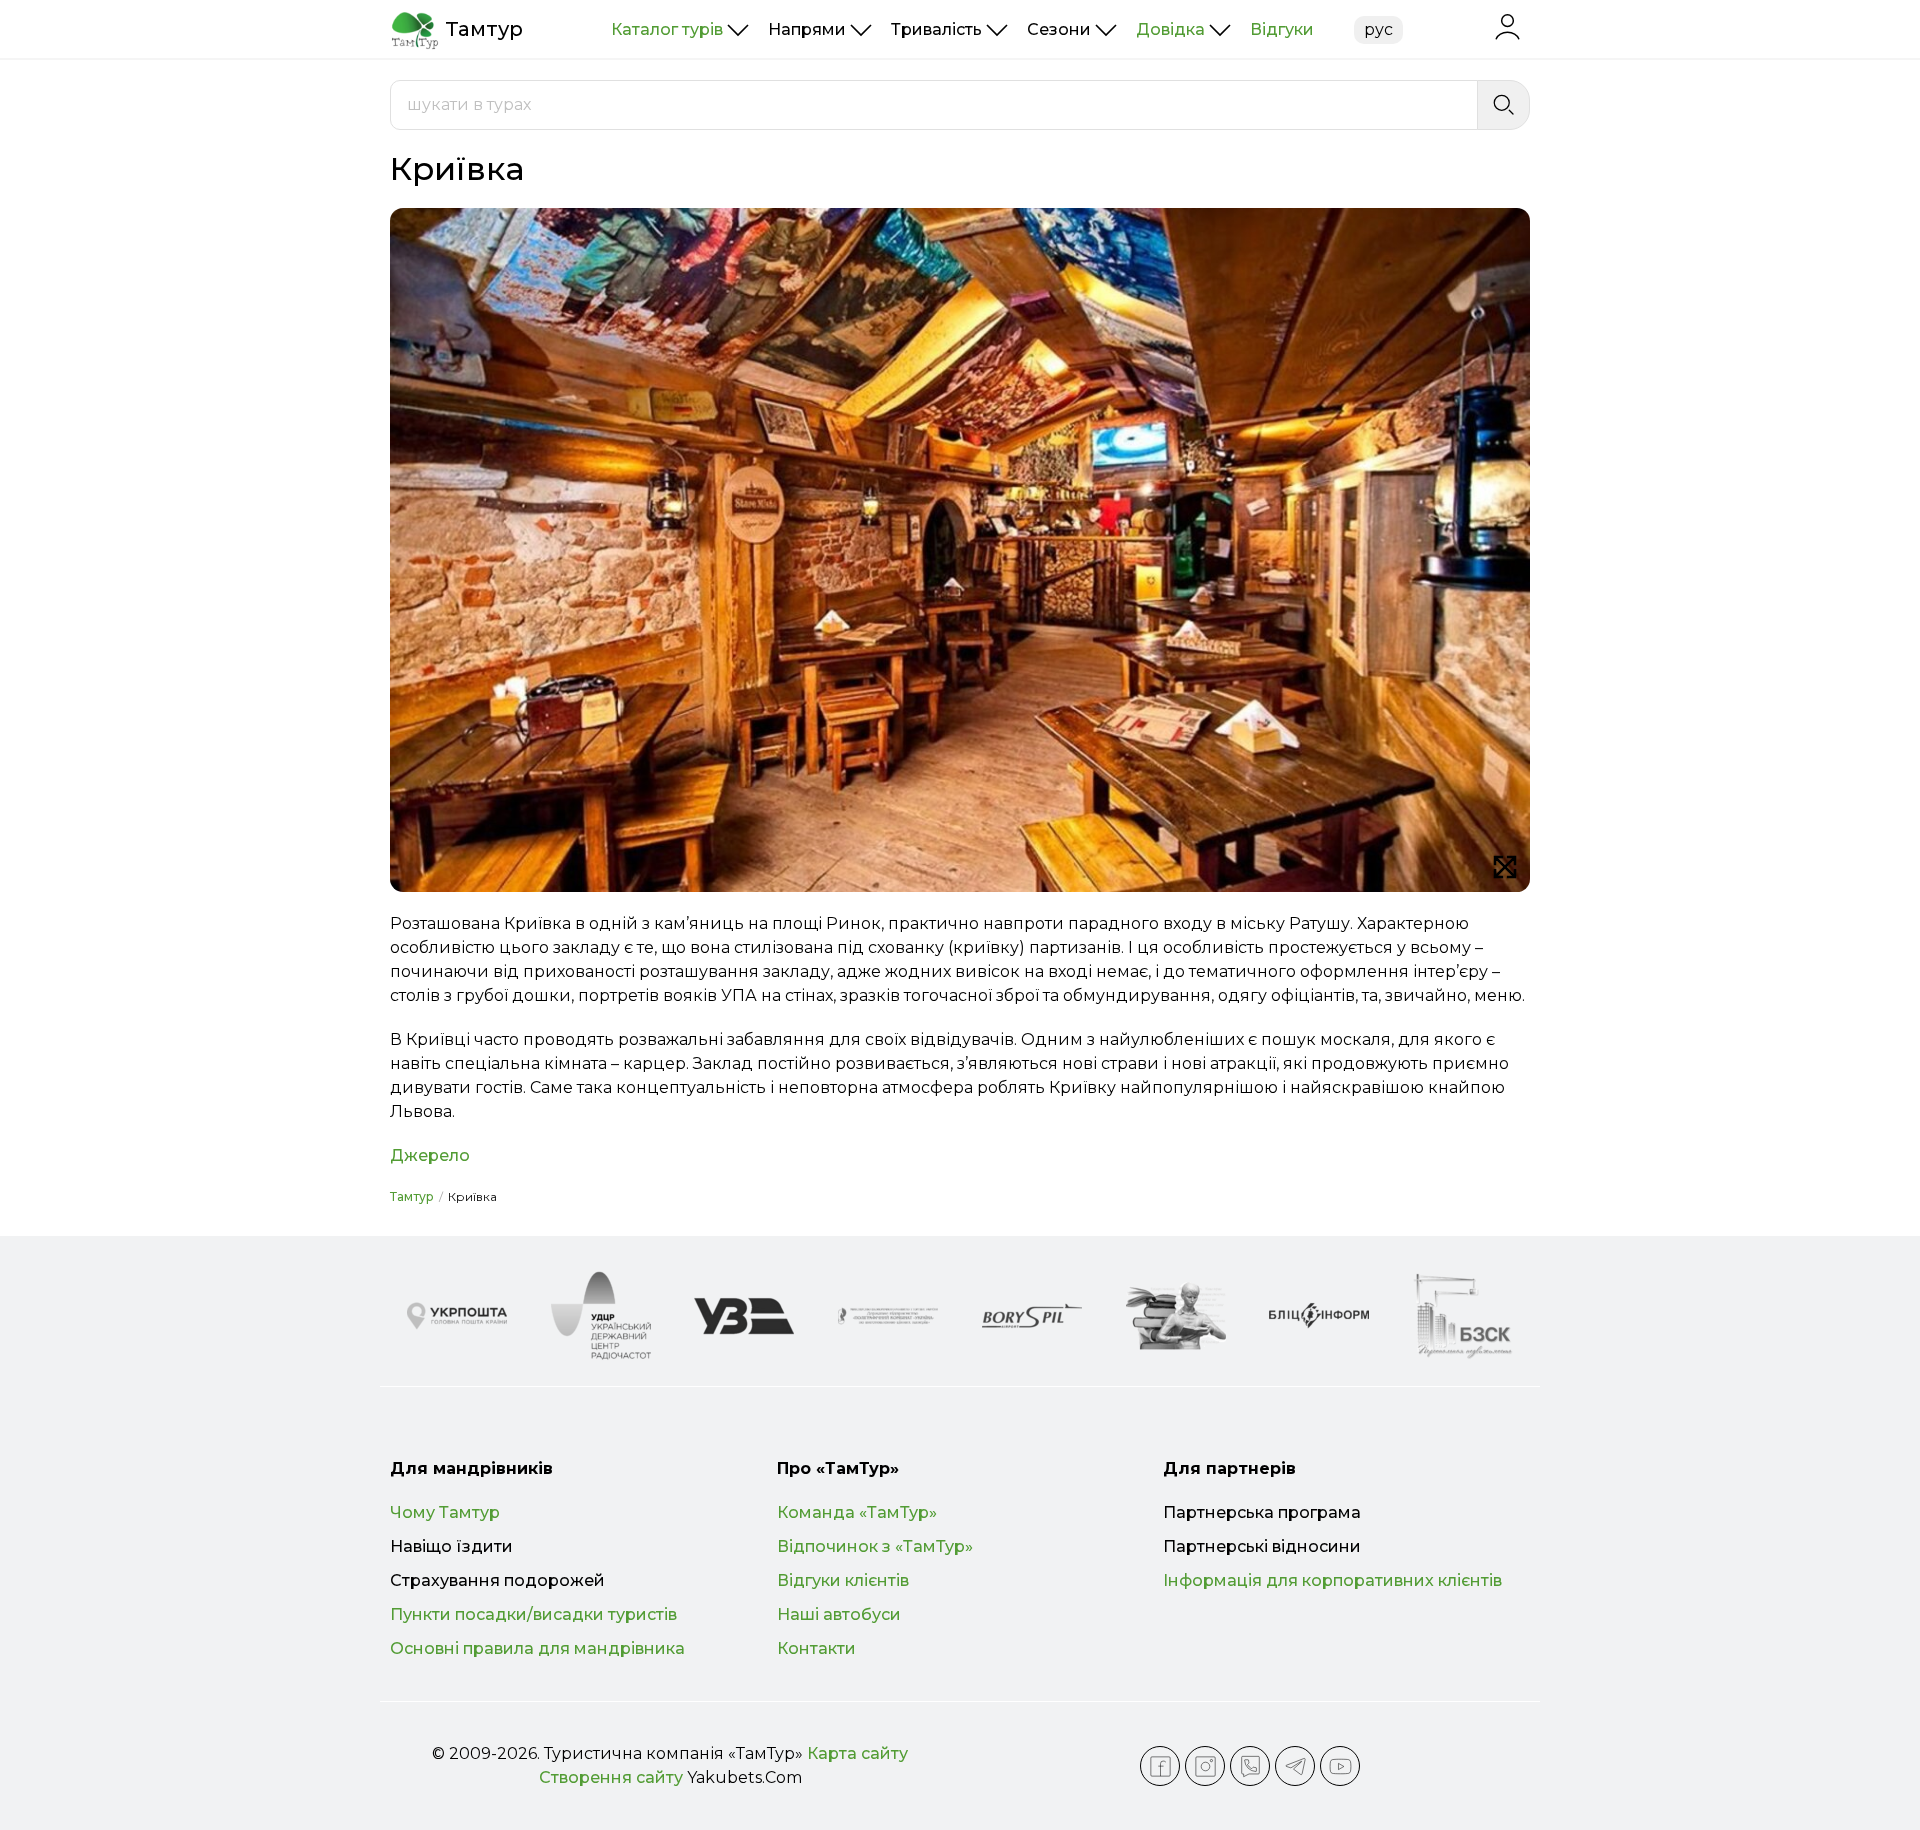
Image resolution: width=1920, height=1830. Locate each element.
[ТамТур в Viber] (1250, 1766)
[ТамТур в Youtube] (1340, 1766)
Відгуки (1282, 29)
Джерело (430, 1155)
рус (1378, 29)
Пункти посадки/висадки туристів (533, 1614)
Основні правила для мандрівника (537, 1648)
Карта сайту (857, 1753)
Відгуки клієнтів (843, 1580)
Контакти (816, 1648)
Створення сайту (611, 1777)
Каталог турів (667, 29)
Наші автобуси (839, 1614)
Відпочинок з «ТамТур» (875, 1546)
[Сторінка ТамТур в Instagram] (1205, 1766)
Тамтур (412, 1196)
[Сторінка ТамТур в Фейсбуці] (1160, 1766)
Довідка (1170, 29)
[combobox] (934, 105)
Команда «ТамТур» (857, 1512)
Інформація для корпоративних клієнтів (1332, 1580)
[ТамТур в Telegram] (1295, 1766)
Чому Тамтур (445, 1512)
